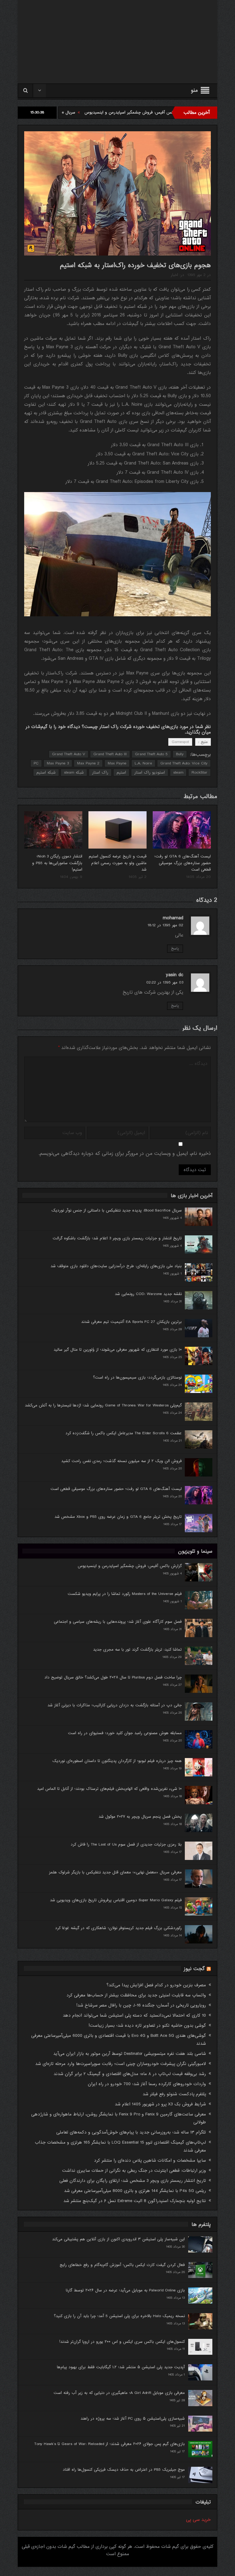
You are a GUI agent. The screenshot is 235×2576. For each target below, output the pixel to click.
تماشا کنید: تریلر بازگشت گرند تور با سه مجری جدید (137, 1650)
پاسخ (175, 949)
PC (36, 763)
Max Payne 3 (58, 763)
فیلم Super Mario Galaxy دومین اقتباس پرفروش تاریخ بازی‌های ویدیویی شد (116, 1900)
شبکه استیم (46, 773)
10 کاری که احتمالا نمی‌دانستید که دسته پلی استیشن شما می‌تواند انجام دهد (134, 2015)
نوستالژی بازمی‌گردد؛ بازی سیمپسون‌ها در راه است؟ (137, 1378)
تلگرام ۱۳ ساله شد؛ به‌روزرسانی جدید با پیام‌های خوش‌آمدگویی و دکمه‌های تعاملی (131, 2132)
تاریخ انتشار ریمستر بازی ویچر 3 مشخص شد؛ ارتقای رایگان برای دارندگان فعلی (133, 2181)
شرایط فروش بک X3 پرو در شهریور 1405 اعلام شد (160, 2104)
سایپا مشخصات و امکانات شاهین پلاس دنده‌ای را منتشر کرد (150, 2160)
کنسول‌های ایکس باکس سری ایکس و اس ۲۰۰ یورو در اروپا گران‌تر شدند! (122, 2342)
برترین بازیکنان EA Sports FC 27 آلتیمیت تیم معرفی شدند (131, 1322)
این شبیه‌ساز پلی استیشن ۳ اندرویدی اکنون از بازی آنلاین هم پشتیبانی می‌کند (118, 2239)
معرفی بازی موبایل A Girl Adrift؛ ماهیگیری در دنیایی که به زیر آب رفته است (119, 2393)
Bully (180, 754)
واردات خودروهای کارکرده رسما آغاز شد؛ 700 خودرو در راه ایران (147, 2084)
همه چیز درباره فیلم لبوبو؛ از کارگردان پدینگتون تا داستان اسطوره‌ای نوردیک (117, 1761)
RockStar (200, 773)
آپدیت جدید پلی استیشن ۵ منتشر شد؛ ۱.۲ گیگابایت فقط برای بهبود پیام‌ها (121, 2367)
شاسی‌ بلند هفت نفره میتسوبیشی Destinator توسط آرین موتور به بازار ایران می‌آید (130, 2054)
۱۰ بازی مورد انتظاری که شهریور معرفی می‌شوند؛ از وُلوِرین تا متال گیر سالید (118, 1350)
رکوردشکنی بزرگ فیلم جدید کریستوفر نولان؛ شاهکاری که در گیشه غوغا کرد (118, 1928)
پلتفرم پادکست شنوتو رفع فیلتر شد (174, 2094)
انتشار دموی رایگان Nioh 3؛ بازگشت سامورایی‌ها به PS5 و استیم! (57, 863)
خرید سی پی (198, 2520)
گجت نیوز (194, 1969)
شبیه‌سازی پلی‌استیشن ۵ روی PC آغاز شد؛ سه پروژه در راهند (133, 2419)
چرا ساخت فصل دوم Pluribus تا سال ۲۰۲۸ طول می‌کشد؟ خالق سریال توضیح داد (113, 1677)
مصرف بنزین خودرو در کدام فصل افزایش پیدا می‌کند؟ (156, 1985)
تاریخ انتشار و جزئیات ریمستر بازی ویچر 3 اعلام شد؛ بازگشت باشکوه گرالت (117, 1238)
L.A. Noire (143, 763)
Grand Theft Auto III (110, 754)
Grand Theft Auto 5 (151, 754)
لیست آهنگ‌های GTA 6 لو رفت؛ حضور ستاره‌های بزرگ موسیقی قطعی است (183, 863)
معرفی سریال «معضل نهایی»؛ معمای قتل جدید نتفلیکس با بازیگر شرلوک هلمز (115, 1872)
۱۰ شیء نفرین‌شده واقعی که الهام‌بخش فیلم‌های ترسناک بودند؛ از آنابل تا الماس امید (109, 1789)
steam (178, 773)
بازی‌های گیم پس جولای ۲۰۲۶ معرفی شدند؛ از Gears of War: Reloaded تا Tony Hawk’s (110, 2444)
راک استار (100, 773)
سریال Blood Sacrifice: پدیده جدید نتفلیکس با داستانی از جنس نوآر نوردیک (88, 112)
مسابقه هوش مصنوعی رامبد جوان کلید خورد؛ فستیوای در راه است (125, 1733)
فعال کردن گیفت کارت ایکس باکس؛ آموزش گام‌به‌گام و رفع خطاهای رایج (122, 2265)
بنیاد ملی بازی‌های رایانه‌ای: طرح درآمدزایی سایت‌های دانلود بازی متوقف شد (116, 1266)
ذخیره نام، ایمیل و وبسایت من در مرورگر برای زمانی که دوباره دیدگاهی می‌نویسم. (125, 1154)
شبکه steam (74, 773)
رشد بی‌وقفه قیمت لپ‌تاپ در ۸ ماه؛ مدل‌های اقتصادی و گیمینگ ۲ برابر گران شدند (130, 2074)
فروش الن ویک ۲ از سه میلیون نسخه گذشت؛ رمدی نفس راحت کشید (121, 1461)
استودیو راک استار (150, 773)
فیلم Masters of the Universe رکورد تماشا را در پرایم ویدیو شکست (125, 1594)
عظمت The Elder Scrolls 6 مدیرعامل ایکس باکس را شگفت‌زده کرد (124, 1433)
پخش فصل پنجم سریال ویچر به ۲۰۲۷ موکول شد (140, 1817)
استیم (121, 773)
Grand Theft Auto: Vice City (184, 763)
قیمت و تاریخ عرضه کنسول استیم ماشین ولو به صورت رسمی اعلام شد (118, 863)
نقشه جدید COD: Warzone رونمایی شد (148, 1294)
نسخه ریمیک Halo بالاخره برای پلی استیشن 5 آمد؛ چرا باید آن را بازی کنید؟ (119, 2316)
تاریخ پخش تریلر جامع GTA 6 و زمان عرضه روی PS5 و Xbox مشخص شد (118, 1517)
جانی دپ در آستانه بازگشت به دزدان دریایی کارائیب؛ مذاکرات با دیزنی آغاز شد (115, 1705)
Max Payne (117, 763)
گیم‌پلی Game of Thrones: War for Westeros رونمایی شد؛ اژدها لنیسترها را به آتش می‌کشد (103, 1405)
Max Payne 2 (88, 763)
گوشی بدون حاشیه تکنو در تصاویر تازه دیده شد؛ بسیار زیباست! (147, 2025)
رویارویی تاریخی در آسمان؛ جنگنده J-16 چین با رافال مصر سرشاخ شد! (141, 2005)
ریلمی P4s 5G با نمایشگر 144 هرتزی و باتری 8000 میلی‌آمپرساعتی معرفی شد (135, 2191)
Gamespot (180, 742)
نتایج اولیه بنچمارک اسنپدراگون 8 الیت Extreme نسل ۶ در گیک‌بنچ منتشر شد (135, 2201)
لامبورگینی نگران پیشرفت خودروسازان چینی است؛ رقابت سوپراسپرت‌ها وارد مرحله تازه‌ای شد (121, 2064)
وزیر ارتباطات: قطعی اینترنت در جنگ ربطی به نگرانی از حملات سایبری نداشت (134, 2171)
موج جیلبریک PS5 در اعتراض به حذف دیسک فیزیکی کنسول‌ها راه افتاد (124, 2470)
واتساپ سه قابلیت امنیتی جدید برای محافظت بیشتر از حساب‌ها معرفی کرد (136, 1995)
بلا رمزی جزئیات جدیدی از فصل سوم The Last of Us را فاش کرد (126, 1844)
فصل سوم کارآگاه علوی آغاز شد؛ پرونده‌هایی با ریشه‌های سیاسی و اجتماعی (118, 1622)
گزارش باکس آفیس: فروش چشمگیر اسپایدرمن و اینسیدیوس (130, 1566)
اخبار (174, 275)
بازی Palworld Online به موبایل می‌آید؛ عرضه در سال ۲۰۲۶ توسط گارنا (125, 2290)
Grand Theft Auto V (69, 754)
